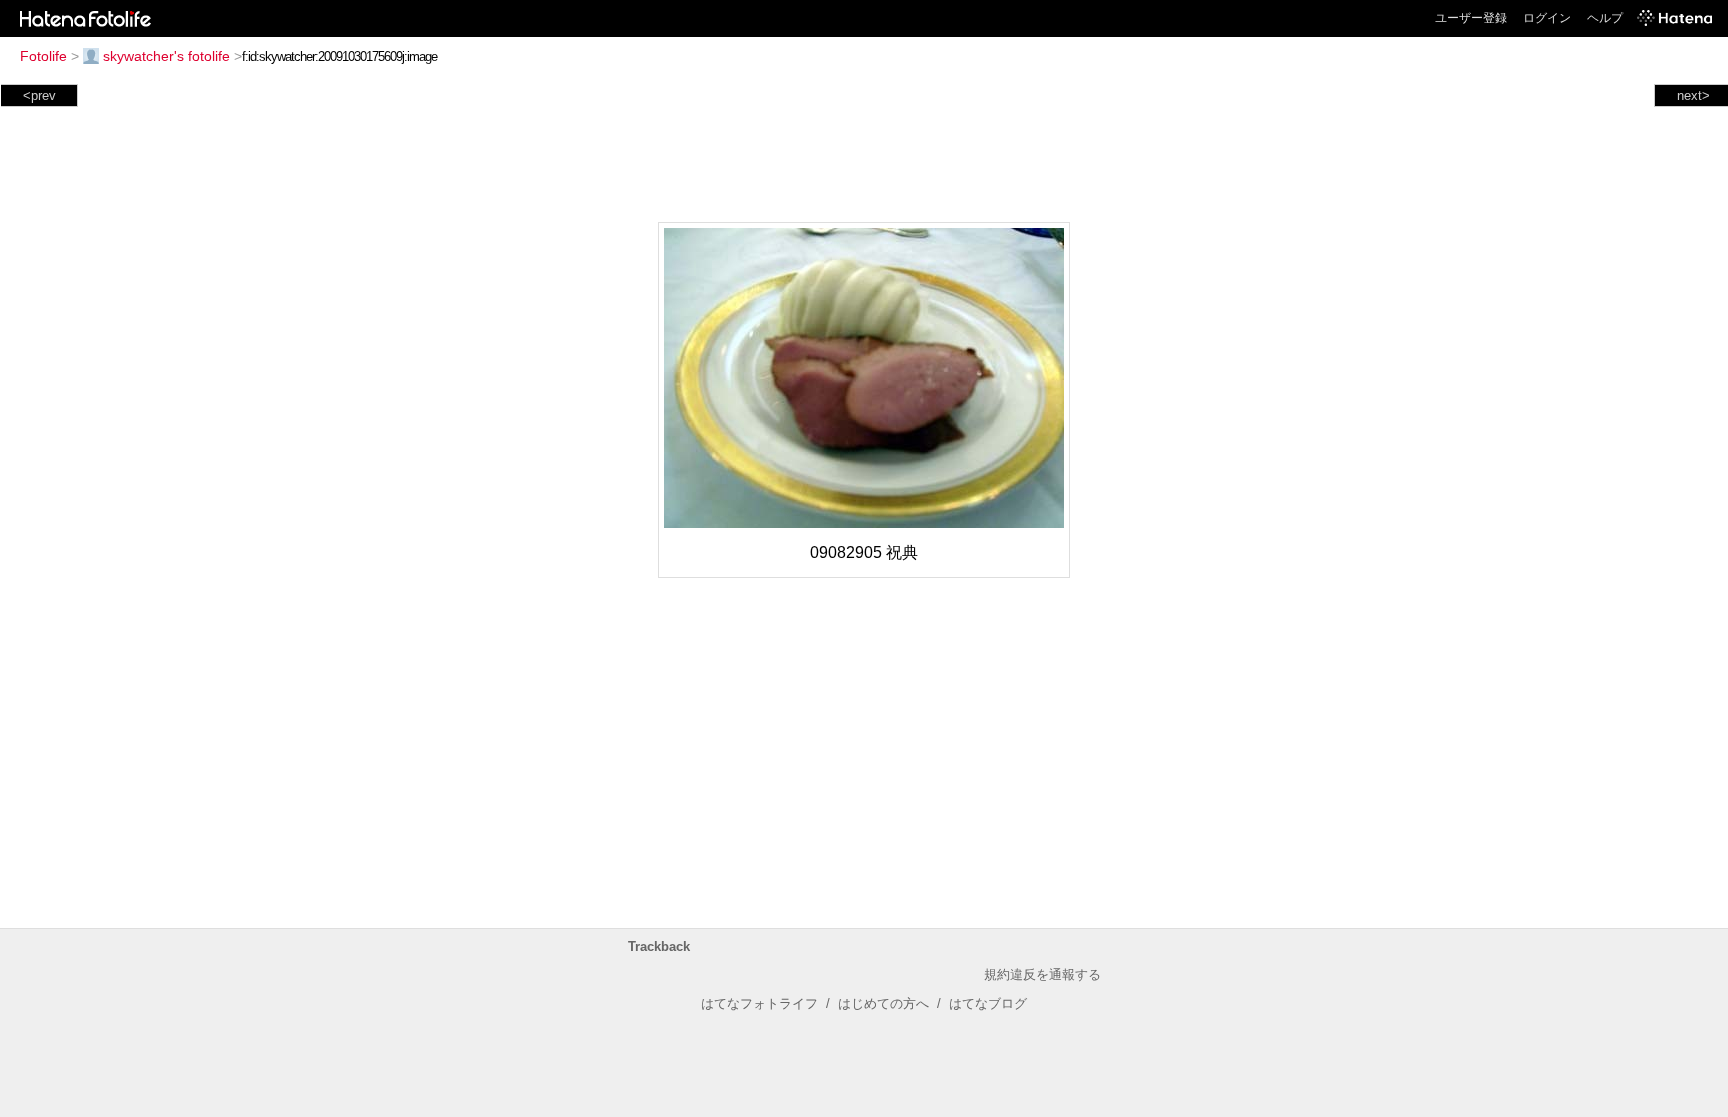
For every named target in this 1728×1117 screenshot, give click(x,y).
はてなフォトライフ (759, 1003)
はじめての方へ (883, 1003)
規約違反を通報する (1042, 974)
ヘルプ (1605, 18)
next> (1693, 95)
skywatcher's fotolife (166, 56)
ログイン (1547, 18)
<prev (39, 95)
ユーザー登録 (1471, 18)
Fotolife (43, 56)
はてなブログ (988, 1003)
